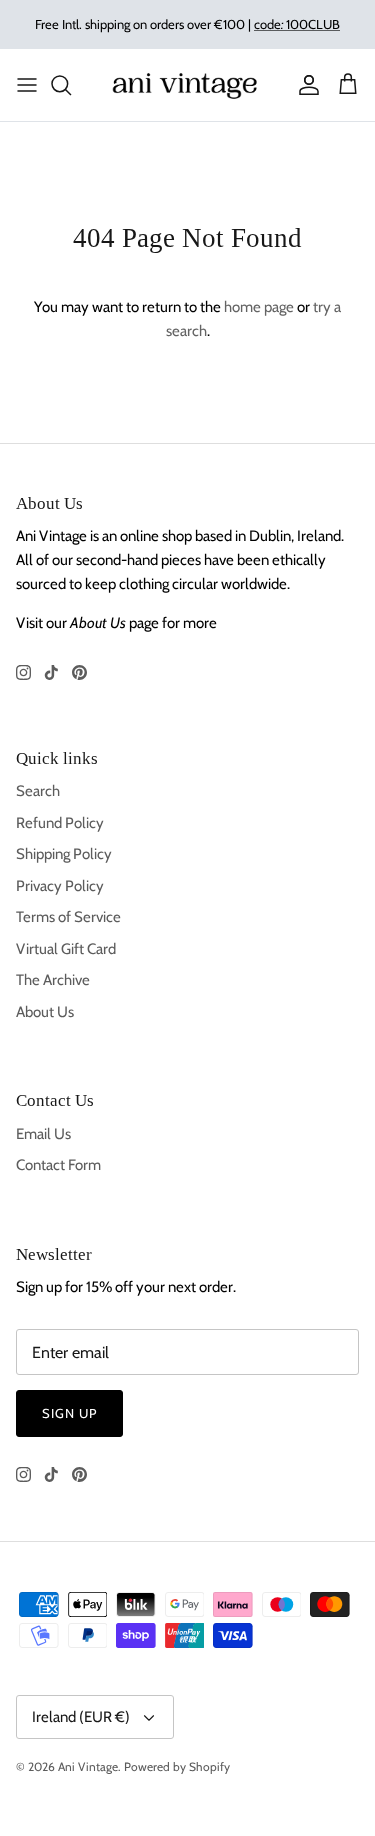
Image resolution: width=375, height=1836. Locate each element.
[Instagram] (23, 672)
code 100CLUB (297, 24)
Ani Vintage (88, 1766)
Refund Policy (60, 823)
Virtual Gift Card (66, 949)
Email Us (43, 1134)
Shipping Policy (64, 854)
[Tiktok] (51, 672)
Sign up (69, 1413)
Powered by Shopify (177, 1766)
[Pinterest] (79, 672)
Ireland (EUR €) (81, 1717)
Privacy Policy (60, 886)
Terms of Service (68, 917)
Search (38, 791)
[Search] (71, 85)
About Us (45, 1012)
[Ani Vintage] (187, 85)
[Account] (304, 85)
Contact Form (58, 1165)
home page (259, 307)
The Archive (53, 980)
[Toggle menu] (27, 85)
